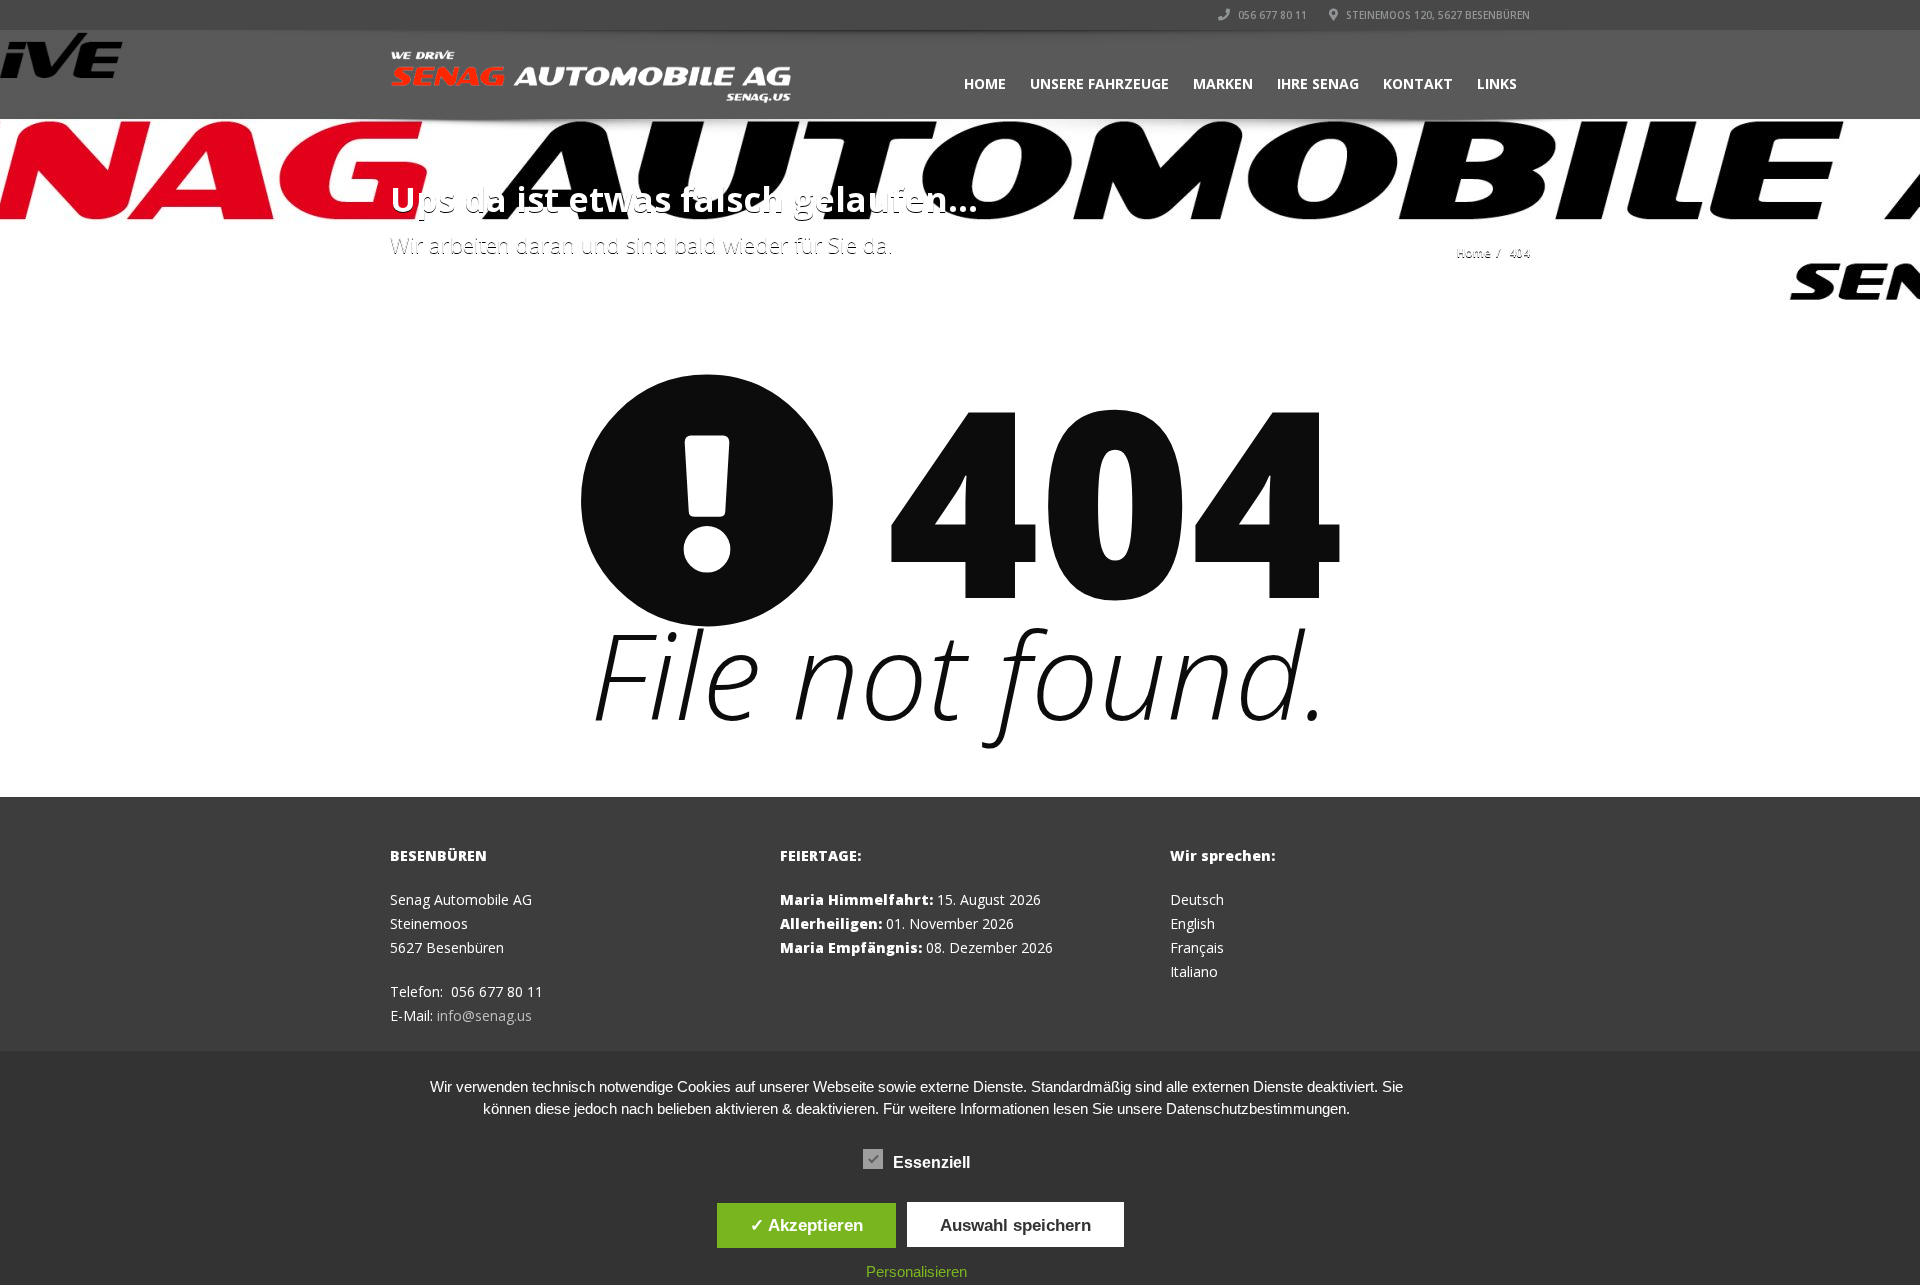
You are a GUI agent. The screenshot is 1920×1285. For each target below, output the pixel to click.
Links (1497, 83)
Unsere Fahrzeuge (1099, 83)
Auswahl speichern (1015, 1225)
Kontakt (1418, 83)
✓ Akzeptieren (806, 1225)
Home (985, 83)
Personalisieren (916, 1271)
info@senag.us (484, 1015)
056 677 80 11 (1271, 15)
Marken (1223, 83)
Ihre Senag (1318, 83)
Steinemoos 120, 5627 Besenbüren (1436, 15)
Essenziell (931, 1162)
